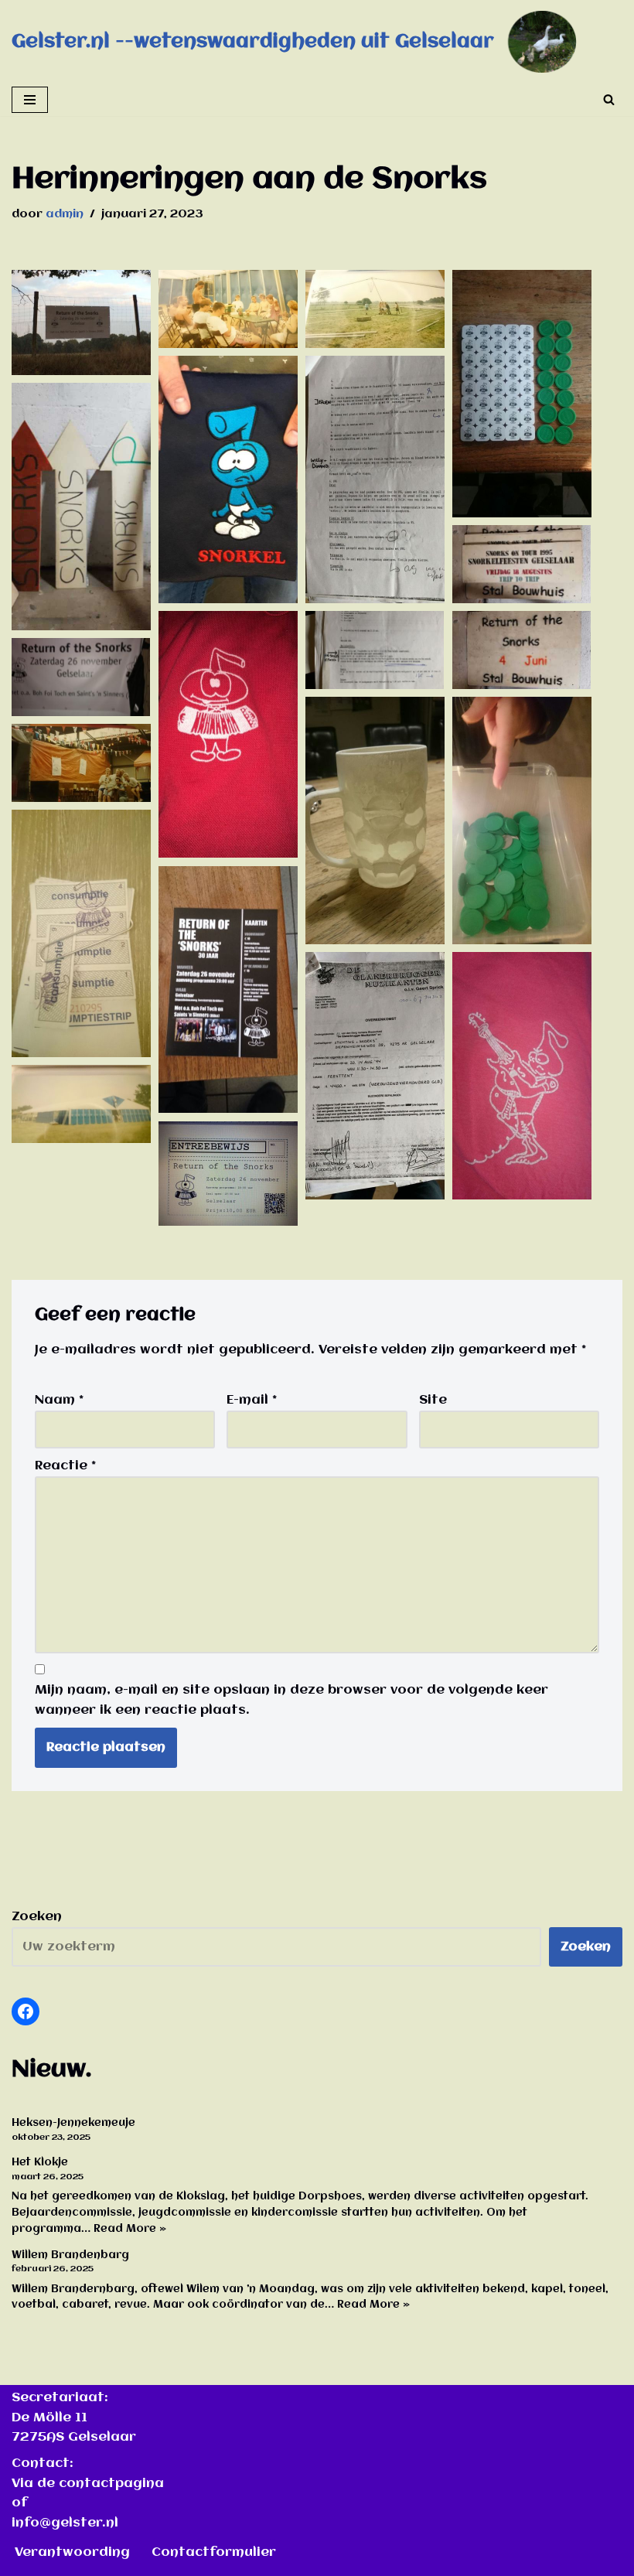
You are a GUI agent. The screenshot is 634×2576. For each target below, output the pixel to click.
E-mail (252, 1400)
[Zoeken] (609, 99)
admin (65, 214)
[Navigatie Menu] (30, 100)
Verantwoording (72, 2552)
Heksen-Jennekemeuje (73, 2123)
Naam (59, 1400)
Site (433, 1400)
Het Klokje (40, 2162)
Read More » (130, 2229)
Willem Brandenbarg (70, 2255)
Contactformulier (214, 2552)
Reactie (65, 1466)
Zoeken (37, 1917)
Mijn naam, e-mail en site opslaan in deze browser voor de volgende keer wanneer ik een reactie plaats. (291, 1700)
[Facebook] (26, 2011)
